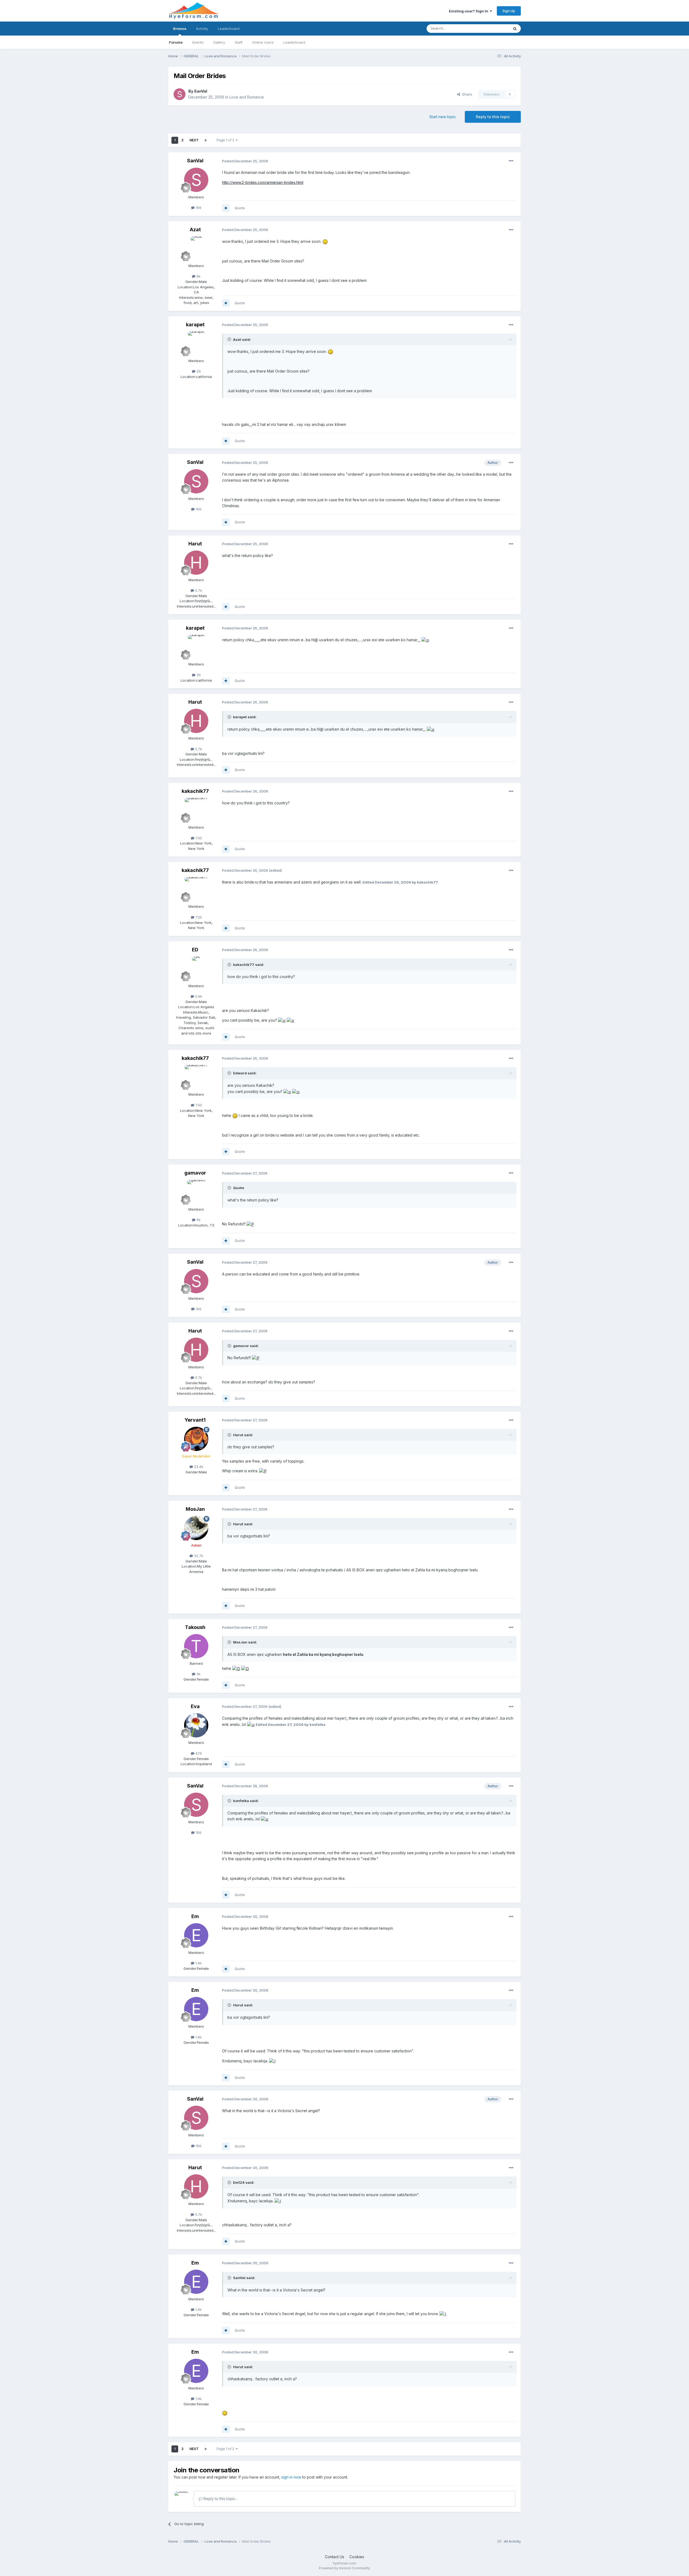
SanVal (201, 91)
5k (198, 1220)
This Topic (493, 28)
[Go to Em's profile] (196, 1935)
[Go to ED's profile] (196, 969)
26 (198, 371)
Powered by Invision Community (344, 2568)
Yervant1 (195, 1420)
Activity (202, 29)
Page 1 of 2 (226, 140)
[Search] (515, 29)
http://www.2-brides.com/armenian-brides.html (263, 182)
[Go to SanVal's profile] (180, 94)
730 (198, 838)
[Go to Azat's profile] (196, 248)
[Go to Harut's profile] (196, 563)
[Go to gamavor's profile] (196, 1192)
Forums (176, 42)
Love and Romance (247, 97)
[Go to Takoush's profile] (196, 1646)
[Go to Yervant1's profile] (196, 1439)
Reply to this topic (493, 117)
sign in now (291, 2477)
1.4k (198, 1963)
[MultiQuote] (226, 208)
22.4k (198, 1467)
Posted (245, 161)
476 (198, 1753)
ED (195, 950)
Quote (240, 208)
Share (466, 94)
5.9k (198, 996)
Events (198, 42)
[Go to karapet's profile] (196, 344)
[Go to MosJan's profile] (196, 1528)
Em (195, 1916)
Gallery (219, 42)
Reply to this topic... (220, 2499)
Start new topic (443, 117)
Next (194, 140)
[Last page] (206, 140)
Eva (195, 1706)
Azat (195, 229)
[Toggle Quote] (230, 339)
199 (198, 208)
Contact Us (335, 2557)
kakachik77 (195, 791)
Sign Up (509, 11)
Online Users (263, 42)
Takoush (195, 1627)
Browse (180, 29)
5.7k (198, 590)
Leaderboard (294, 42)
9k (198, 276)
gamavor (195, 1173)
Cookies (357, 2557)
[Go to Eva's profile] (196, 1725)
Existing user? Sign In (469, 11)
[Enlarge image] (325, 241)
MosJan (195, 1509)
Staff (239, 42)
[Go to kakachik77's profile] (196, 810)
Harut (195, 544)
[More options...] (511, 161)
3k (198, 1674)
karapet (195, 325)
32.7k (198, 1556)
